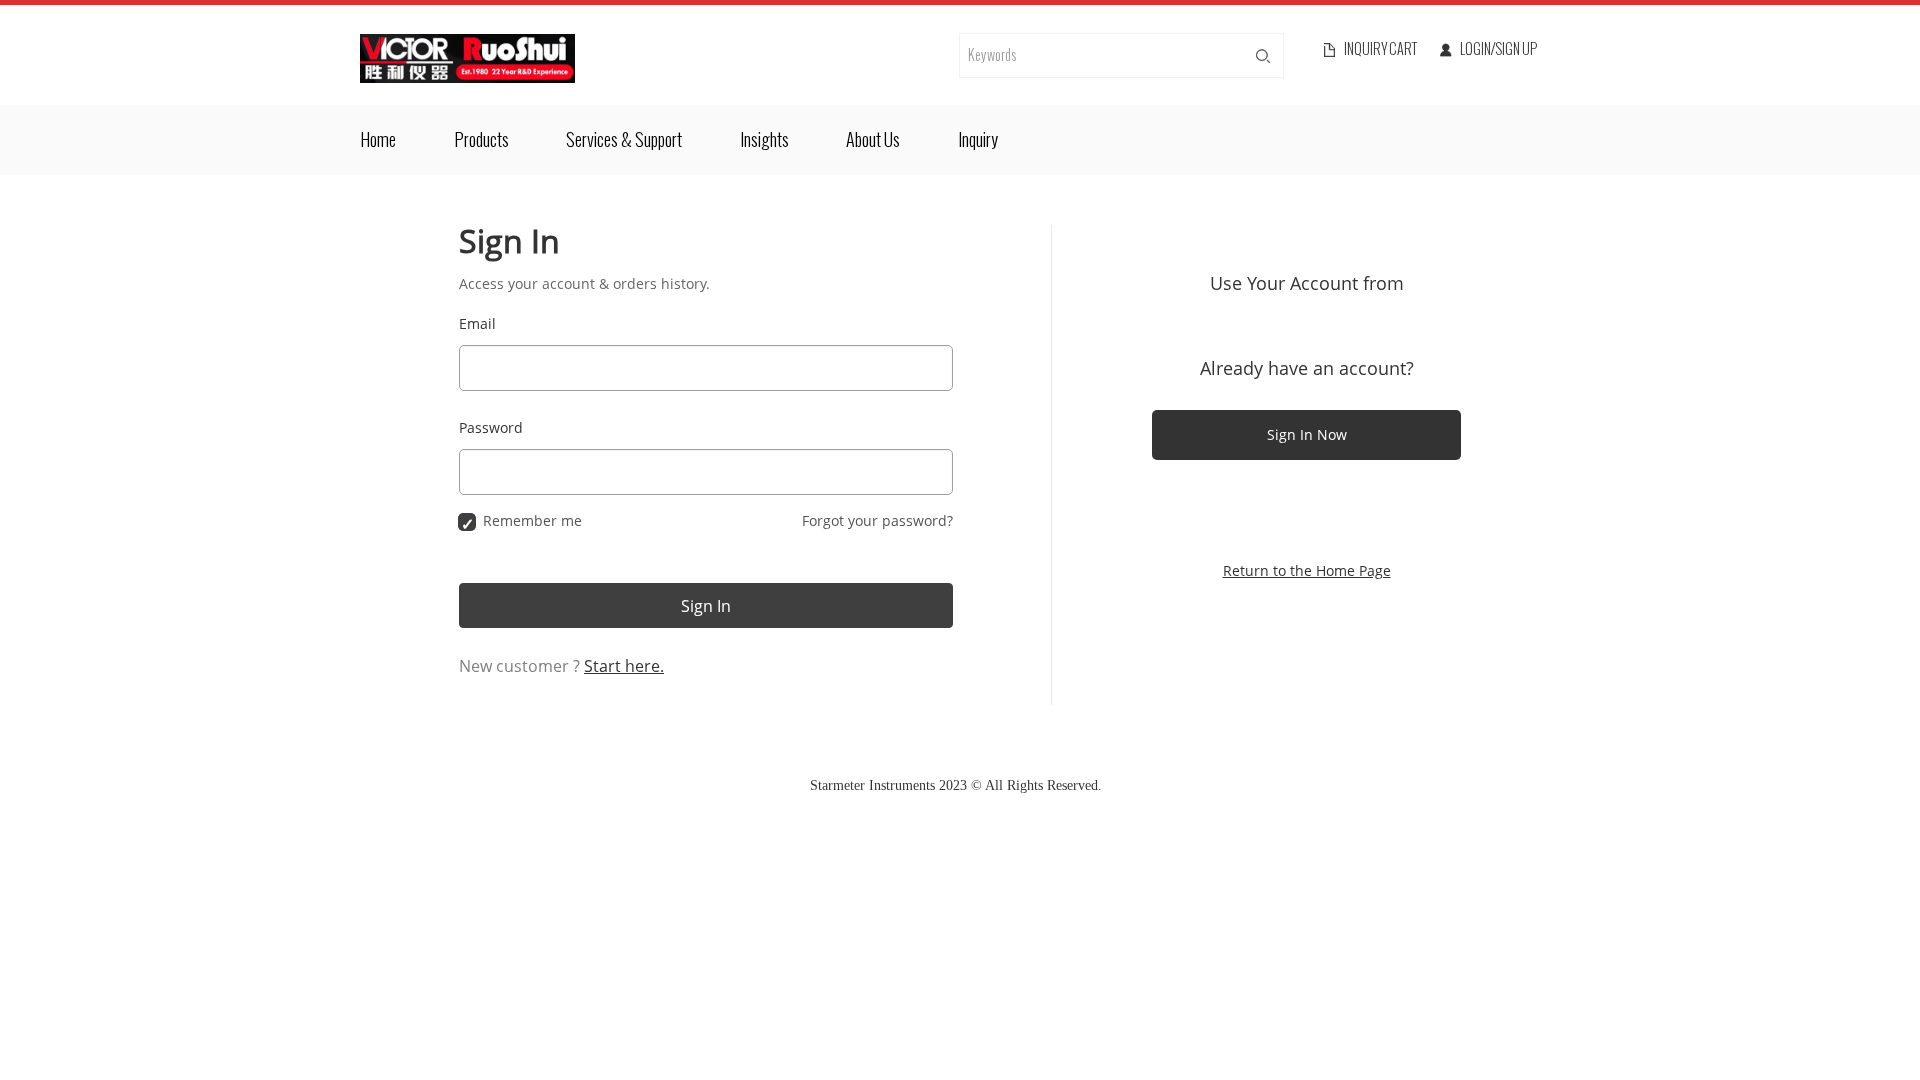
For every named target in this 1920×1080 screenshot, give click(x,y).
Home (378, 140)
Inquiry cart (1380, 50)
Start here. (624, 666)
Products (481, 140)
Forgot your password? (877, 520)
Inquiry (978, 140)
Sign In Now (1307, 434)
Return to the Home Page (1307, 570)
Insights (764, 140)
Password (491, 427)
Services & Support (624, 140)
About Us (873, 140)
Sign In (706, 606)
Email (477, 323)
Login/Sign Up (1498, 50)
